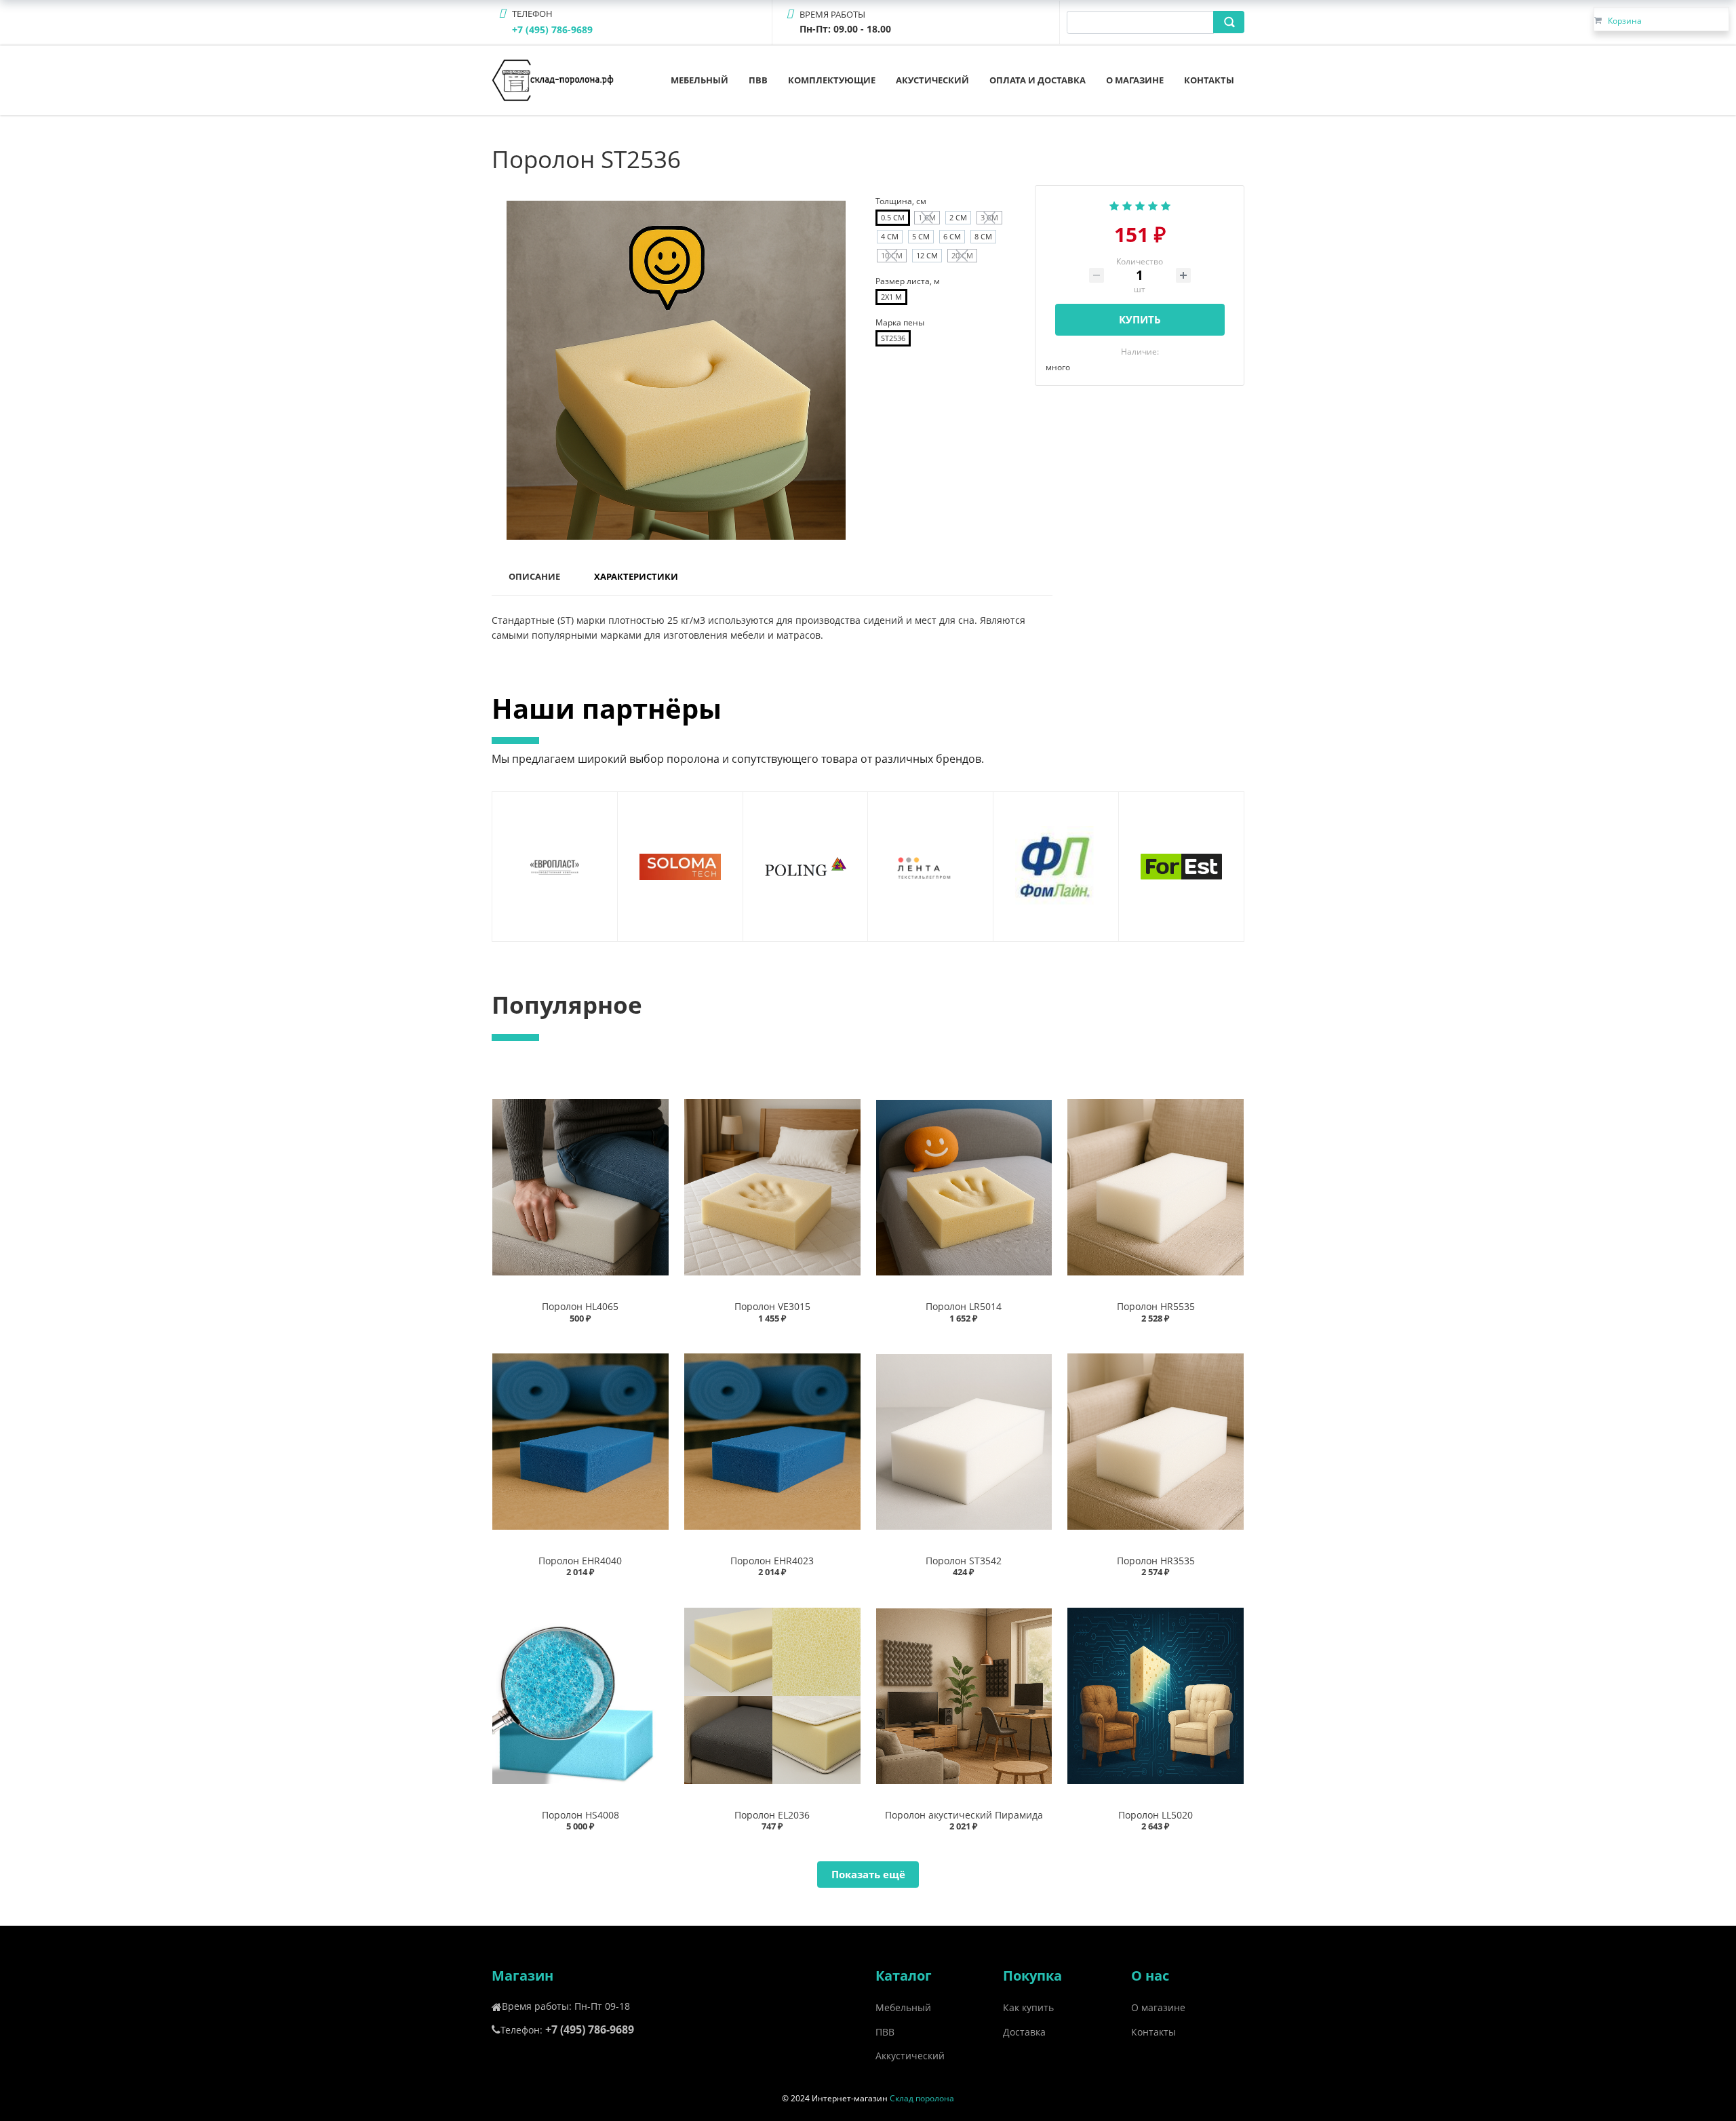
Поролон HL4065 (580, 1306)
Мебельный (699, 80)
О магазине (1135, 80)
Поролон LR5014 (964, 1306)
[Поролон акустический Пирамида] (964, 1696)
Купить (1140, 319)
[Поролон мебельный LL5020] (1156, 1696)
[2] (1127, 204)
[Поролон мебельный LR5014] (964, 1188)
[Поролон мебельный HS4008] (580, 1696)
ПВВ (758, 80)
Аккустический (910, 2056)
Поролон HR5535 (1156, 1306)
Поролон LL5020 (1156, 1815)
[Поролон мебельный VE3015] (772, 1188)
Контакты (1209, 80)
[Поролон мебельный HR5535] (1156, 1188)
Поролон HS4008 (580, 1815)
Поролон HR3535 (1156, 1561)
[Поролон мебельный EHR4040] (580, 1442)
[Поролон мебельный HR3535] (1156, 1442)
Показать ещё (868, 1874)
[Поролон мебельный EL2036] (772, 1696)
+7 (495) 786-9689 (552, 29)
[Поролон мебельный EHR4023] (772, 1442)
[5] (1166, 204)
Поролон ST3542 (964, 1561)
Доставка (1024, 2032)
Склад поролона (922, 2098)
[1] (1114, 204)
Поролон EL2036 (772, 1815)
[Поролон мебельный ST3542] (964, 1442)
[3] (1140, 204)
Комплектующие (832, 80)
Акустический (932, 80)
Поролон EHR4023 (772, 1561)
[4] (1153, 204)
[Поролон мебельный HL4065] (580, 1188)
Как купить (1028, 2007)
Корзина (1625, 21)
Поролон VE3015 (772, 1306)
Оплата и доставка (1038, 80)
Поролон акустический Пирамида (964, 1815)
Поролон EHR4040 (580, 1561)
